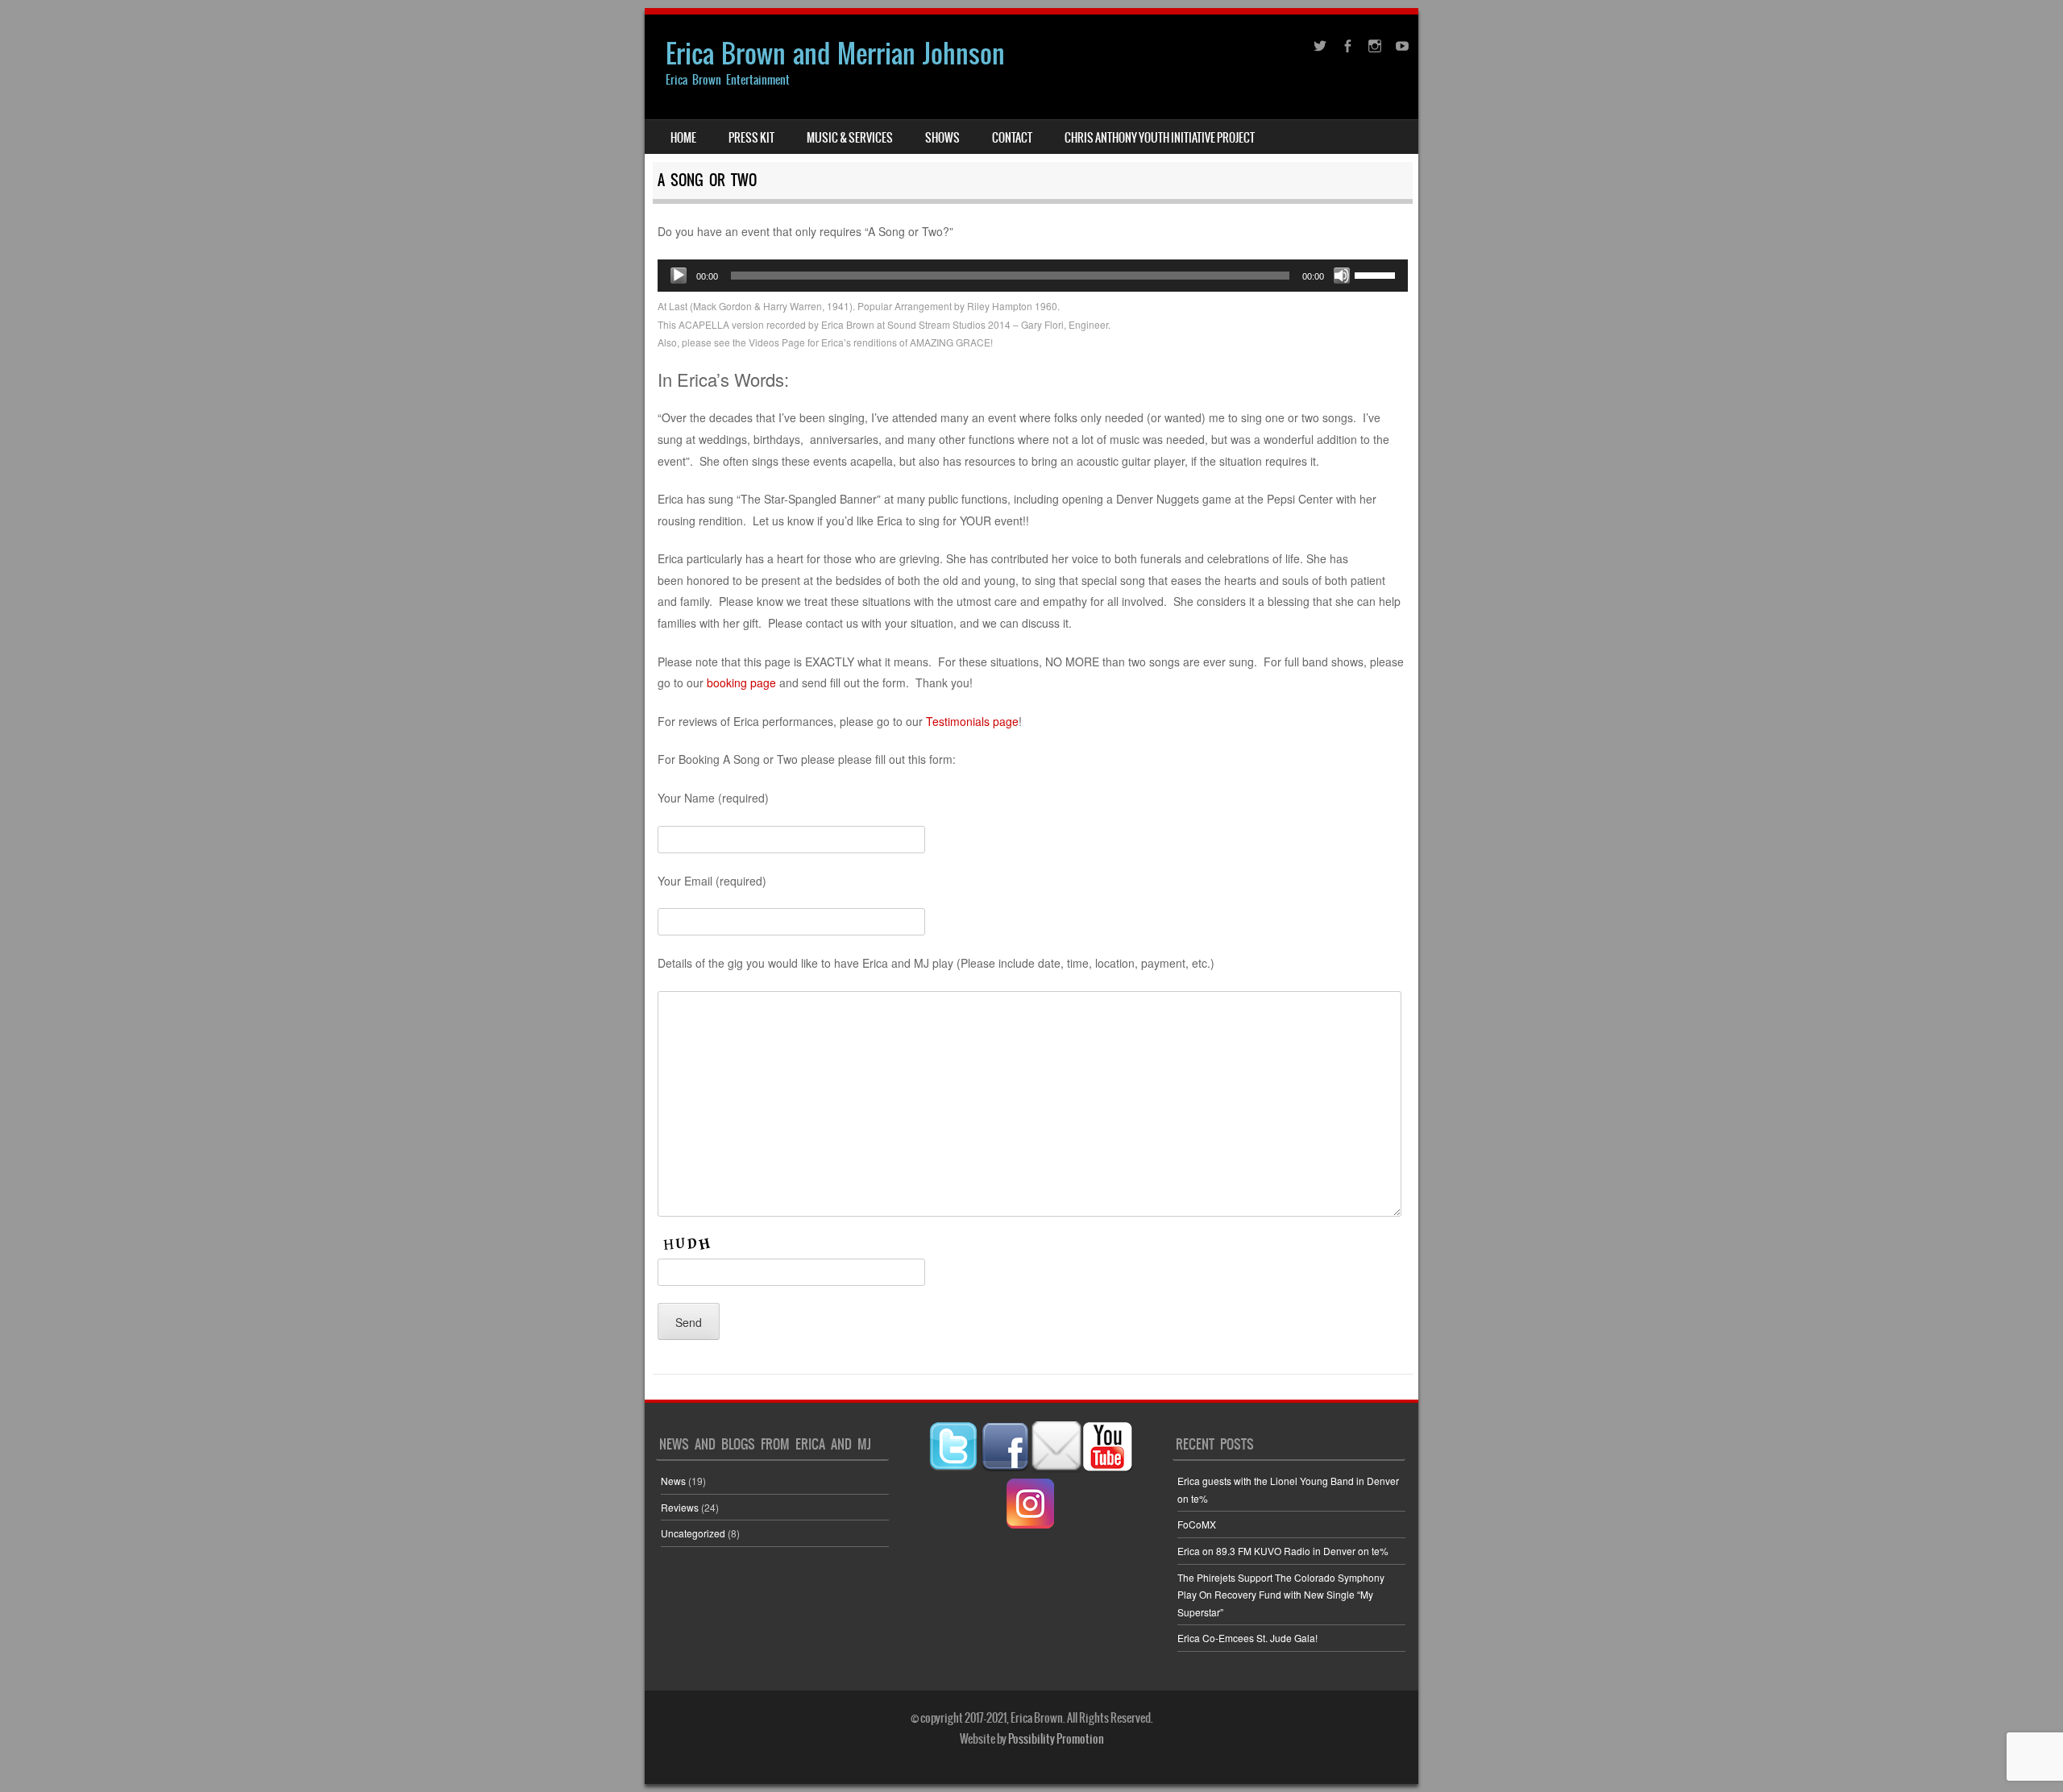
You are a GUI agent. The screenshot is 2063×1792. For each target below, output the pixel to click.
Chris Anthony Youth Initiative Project (1160, 138)
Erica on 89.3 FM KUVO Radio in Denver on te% (1283, 1551)
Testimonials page (972, 721)
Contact (1012, 138)
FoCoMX (1197, 1524)
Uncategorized (693, 1533)
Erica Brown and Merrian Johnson (835, 54)
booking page (741, 682)
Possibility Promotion (1056, 1739)
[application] (1033, 276)
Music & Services (850, 138)
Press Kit (751, 138)
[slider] (1377, 274)
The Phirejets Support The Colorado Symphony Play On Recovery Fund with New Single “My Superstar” (1281, 1595)
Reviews (680, 1507)
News (673, 1481)
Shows (942, 138)
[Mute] (1342, 276)
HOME (683, 138)
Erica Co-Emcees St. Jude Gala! (1247, 1638)
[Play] (679, 276)
